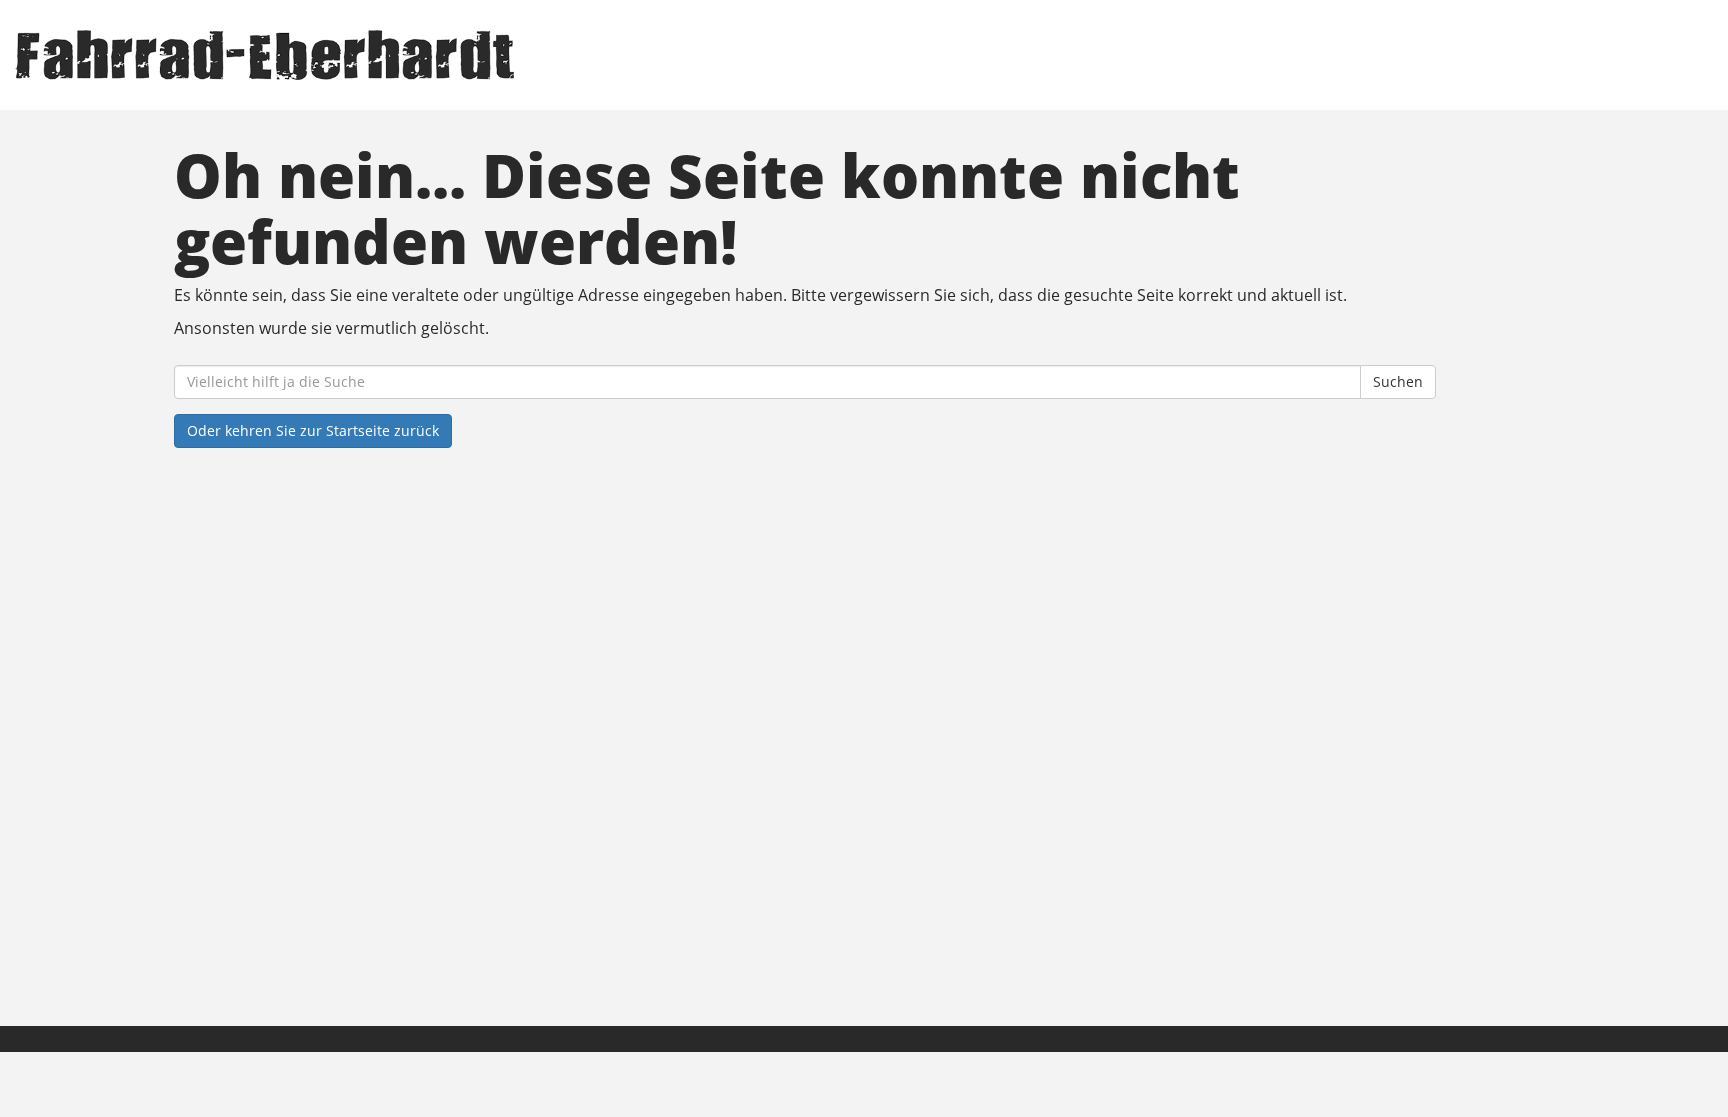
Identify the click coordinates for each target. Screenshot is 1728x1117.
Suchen (1398, 381)
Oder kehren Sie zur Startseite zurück (313, 430)
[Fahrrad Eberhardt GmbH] (367, 55)
